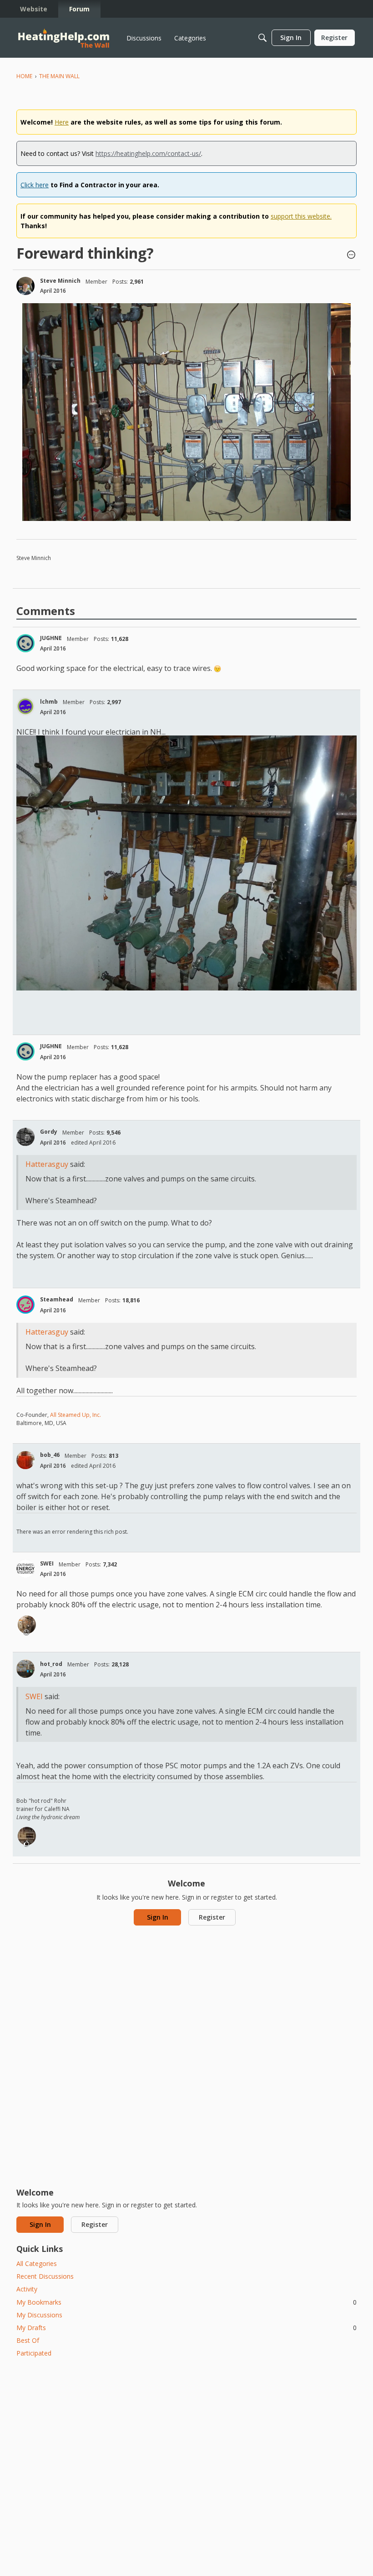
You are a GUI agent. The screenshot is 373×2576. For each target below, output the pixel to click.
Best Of (28, 2340)
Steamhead (57, 1299)
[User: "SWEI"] (25, 1569)
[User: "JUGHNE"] (25, 643)
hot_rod (51, 1664)
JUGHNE (51, 638)
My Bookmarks (186, 2302)
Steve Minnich (60, 281)
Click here (35, 185)
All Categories (37, 2263)
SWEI (47, 1563)
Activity (27, 2289)
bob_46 (50, 1455)
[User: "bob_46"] (25, 1460)
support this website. (301, 216)
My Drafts (186, 2328)
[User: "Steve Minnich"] (25, 286)
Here (62, 122)
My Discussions (39, 2315)
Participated (34, 2353)
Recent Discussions (45, 2276)
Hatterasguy (47, 1164)
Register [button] (212, 1917)
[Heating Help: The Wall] (64, 38)
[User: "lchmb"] (25, 706)
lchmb (49, 702)
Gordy (49, 1132)
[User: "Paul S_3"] (27, 1625)
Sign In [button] (158, 1917)
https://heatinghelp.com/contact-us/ (148, 153)
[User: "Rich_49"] (27, 1836)
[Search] (262, 38)
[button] (351, 255)
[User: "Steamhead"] (25, 1305)
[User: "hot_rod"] (25, 1669)
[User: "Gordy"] (25, 1137)
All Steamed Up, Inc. (75, 1415)
